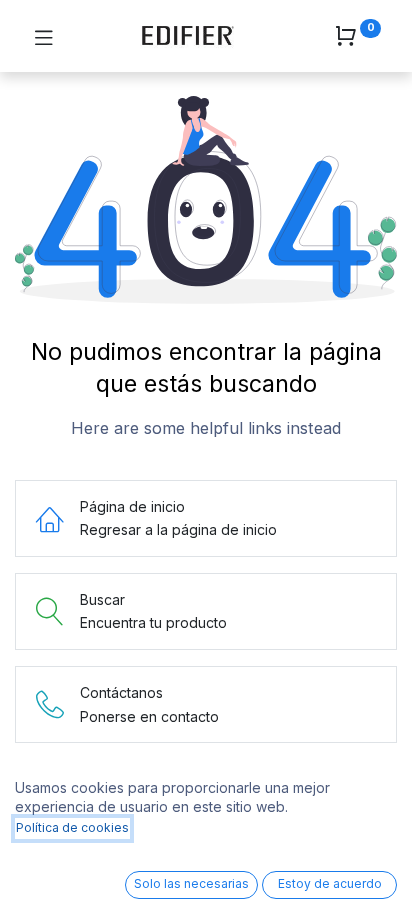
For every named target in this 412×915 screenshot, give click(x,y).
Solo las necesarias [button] (191, 883)
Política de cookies (72, 827)
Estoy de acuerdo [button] (330, 883)
